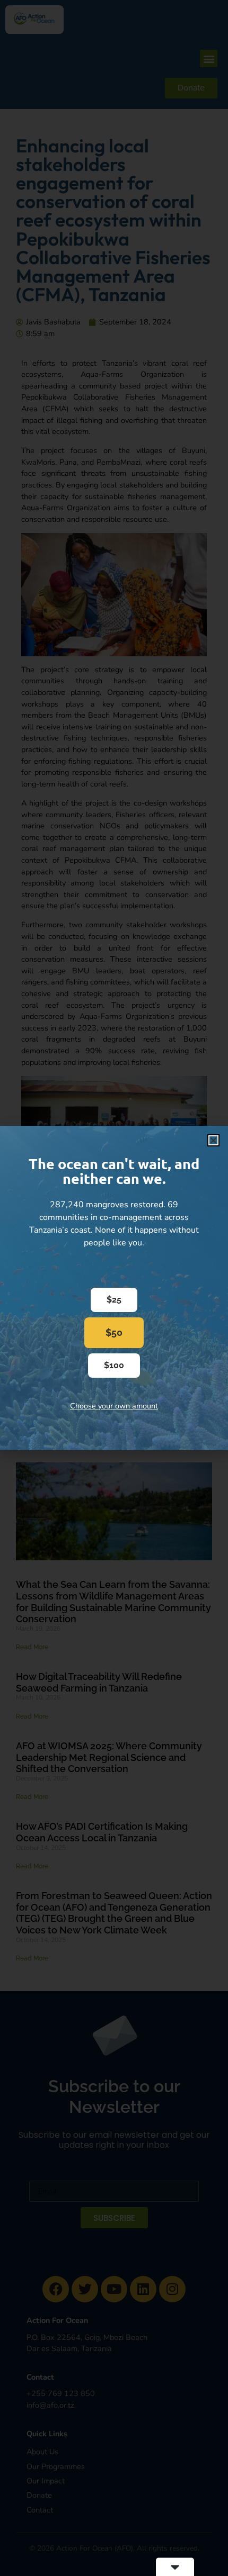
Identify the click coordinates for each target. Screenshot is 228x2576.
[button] (213, 1140)
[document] (114, 1288)
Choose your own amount (114, 1406)
